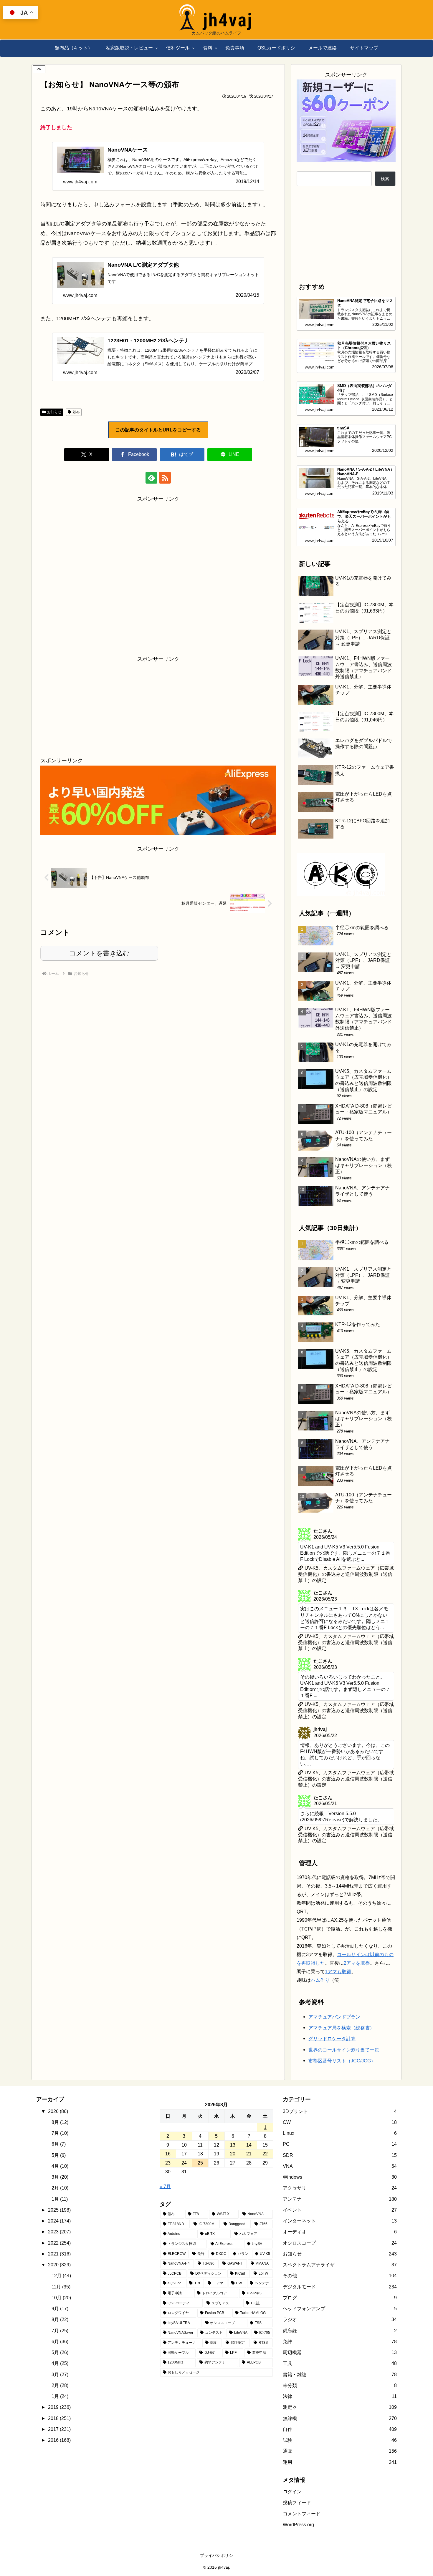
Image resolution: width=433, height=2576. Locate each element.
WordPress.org (298, 2524)
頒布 (76, 412)
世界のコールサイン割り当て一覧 (344, 2050)
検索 (385, 179)
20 (233, 2154)
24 (184, 2163)
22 (265, 2154)
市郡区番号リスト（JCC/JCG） (342, 2061)
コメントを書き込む (99, 953)
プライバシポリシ (216, 2555)
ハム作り (320, 1980)
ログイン (292, 2492)
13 (233, 2145)
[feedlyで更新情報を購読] (151, 478)
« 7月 (165, 2186)
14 (249, 2145)
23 (168, 2163)
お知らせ (54, 412)
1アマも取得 (338, 1971)
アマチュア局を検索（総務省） (341, 2028)
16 (168, 2154)
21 (249, 2154)
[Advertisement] (158, 574)
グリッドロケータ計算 (332, 2039)
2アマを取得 (357, 1963)
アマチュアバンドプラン (334, 2017)
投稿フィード (297, 2502)
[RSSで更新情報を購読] (165, 478)
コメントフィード (302, 2514)
